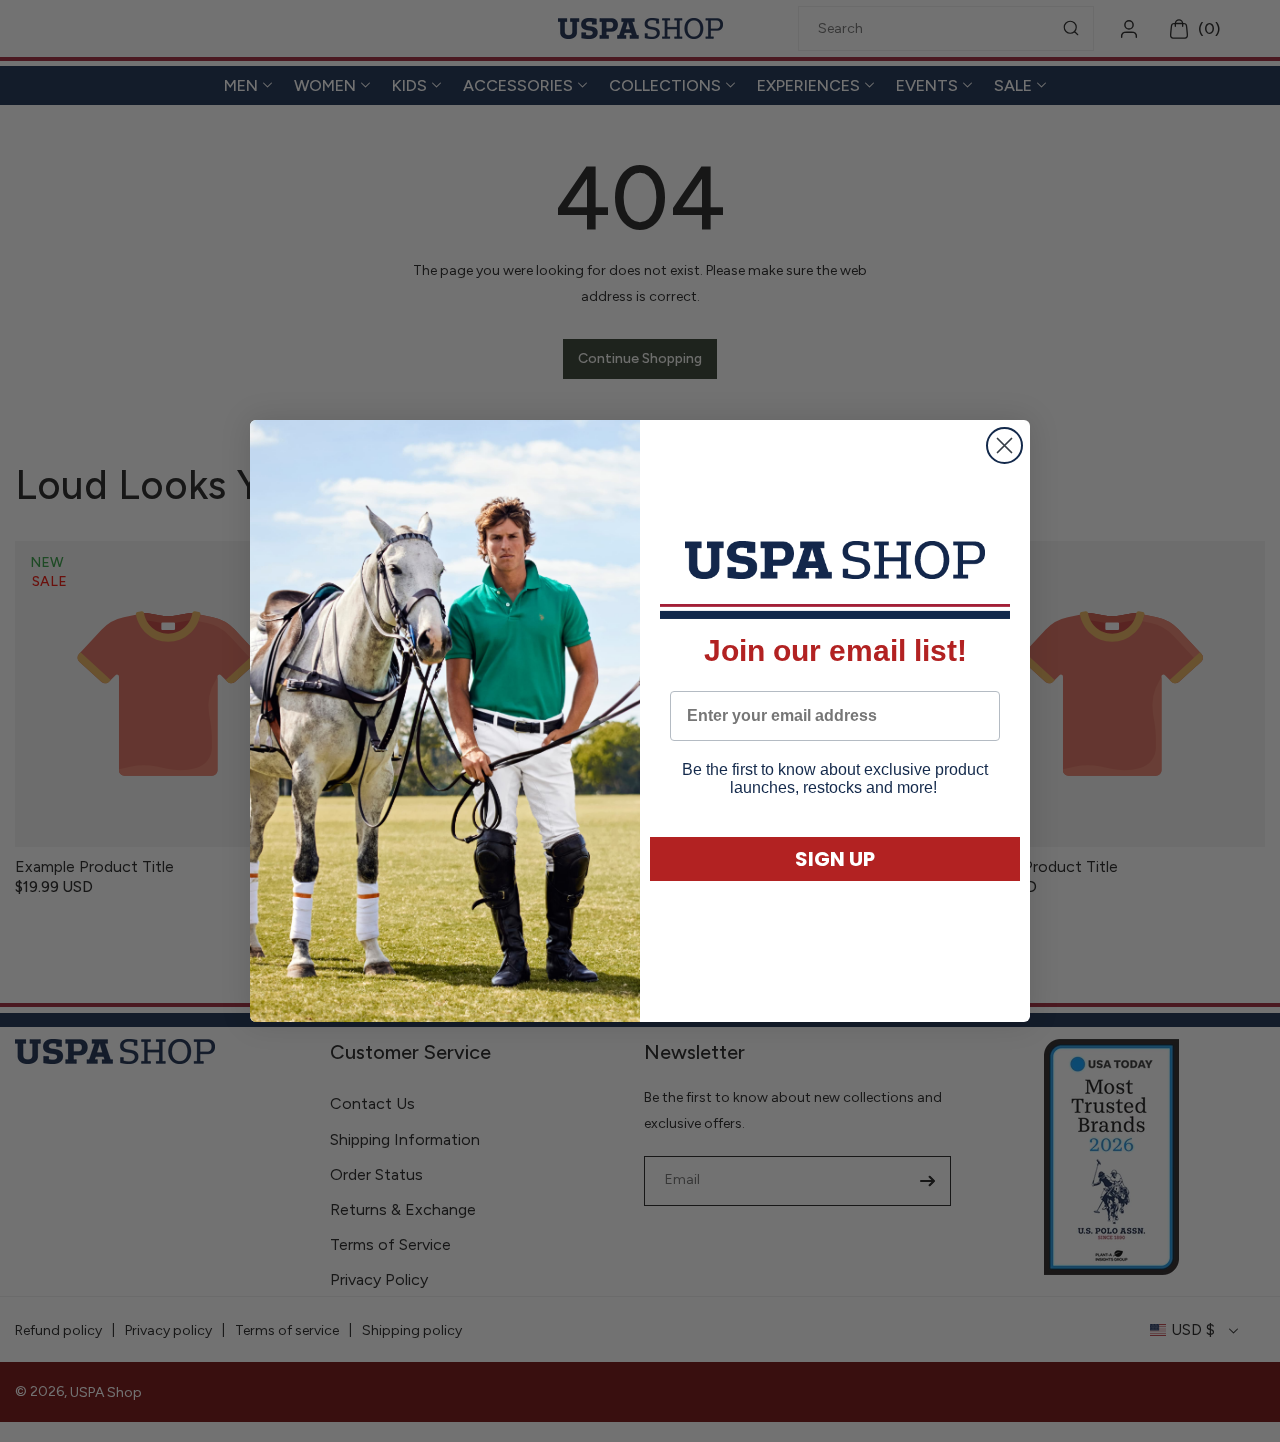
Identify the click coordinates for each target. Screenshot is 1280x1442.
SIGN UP (835, 859)
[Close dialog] (1004, 445)
